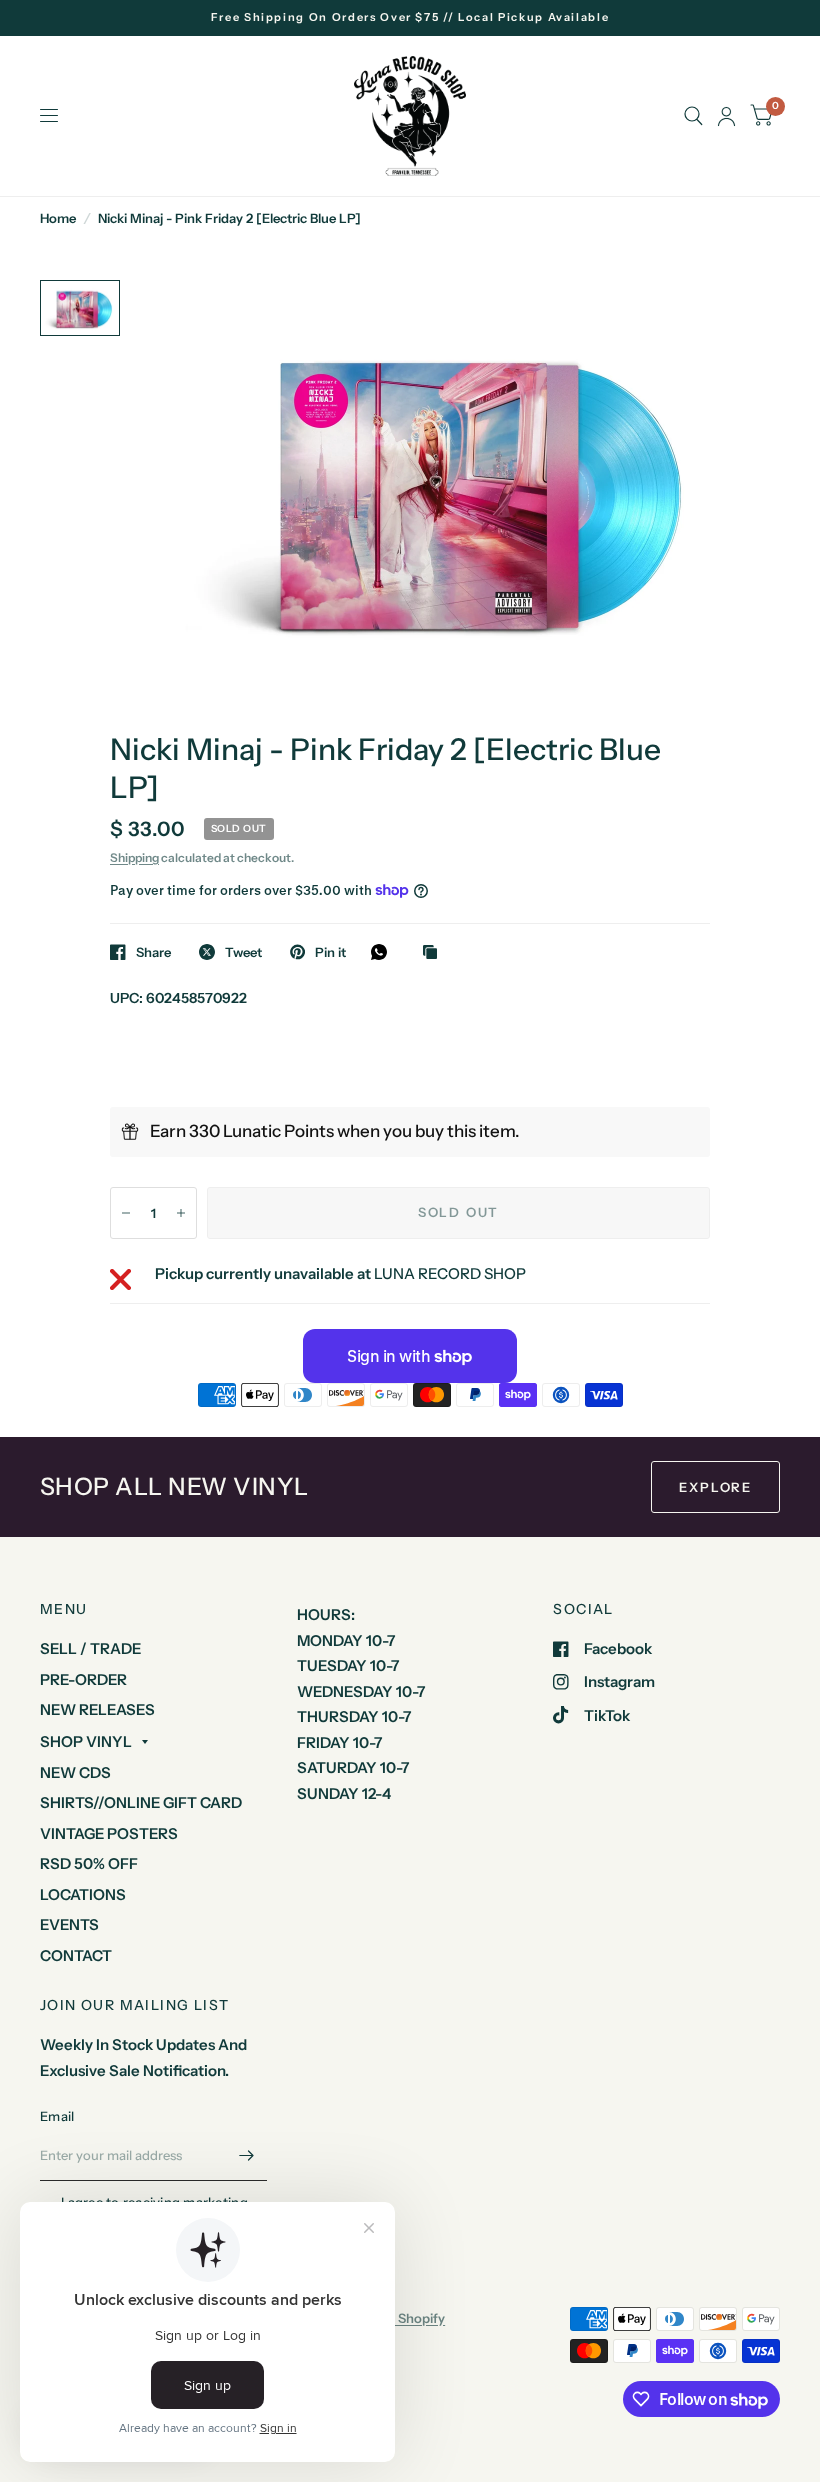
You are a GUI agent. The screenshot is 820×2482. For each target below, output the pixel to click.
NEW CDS (75, 1772)
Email (57, 2116)
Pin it (330, 952)
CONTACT (76, 1955)
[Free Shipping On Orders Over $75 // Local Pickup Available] (410, 17)
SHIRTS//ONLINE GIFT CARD (141, 1802)
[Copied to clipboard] (435, 953)
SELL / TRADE (90, 1648)
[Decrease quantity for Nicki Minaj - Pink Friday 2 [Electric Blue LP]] (126, 1213)
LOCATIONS (83, 1894)
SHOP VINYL (86, 1741)
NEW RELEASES (97, 1709)
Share (153, 952)
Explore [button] (715, 1487)
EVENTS (69, 1924)
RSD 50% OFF (89, 1863)
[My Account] (726, 116)
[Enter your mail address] (247, 2155)
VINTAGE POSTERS (109, 1833)
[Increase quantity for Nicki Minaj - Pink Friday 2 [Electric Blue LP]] (181, 1213)
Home (58, 218)
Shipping (134, 857)
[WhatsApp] (384, 952)
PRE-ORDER (83, 1679)
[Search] (693, 116)
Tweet (243, 952)
